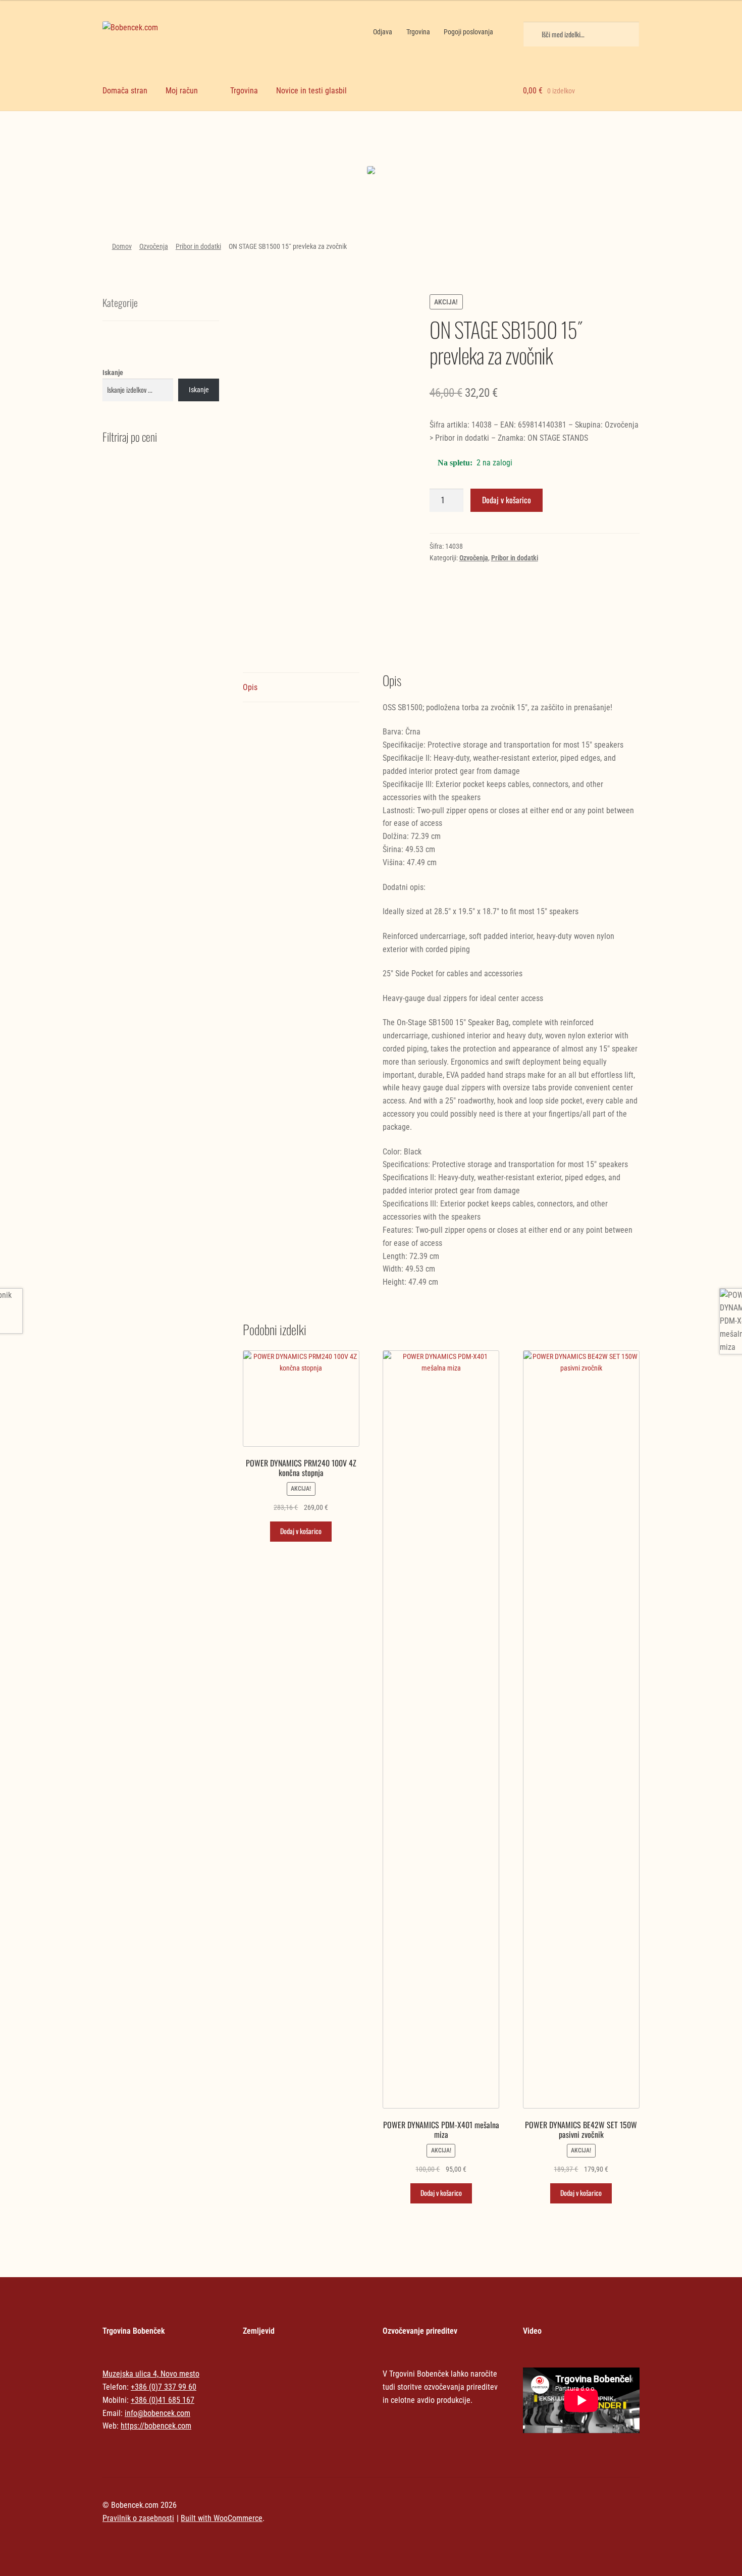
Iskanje (113, 373)
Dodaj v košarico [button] (301, 1531)
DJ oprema (303, 151)
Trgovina (418, 32)
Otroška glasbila (439, 151)
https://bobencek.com (156, 2426)
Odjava (383, 32)
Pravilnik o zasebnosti (138, 2518)
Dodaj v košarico (507, 500)
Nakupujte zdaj (167, 173)
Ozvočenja (154, 246)
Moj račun (182, 91)
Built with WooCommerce (222, 2518)
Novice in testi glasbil (311, 91)
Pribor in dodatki (198, 246)
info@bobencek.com (157, 2413)
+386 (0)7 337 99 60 (164, 2387)
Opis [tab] (250, 687)
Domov (122, 246)
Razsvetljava (575, 151)
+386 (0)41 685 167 (163, 2400)
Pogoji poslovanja (468, 32)
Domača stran (125, 91)
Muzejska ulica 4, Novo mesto (151, 2374)
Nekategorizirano (167, 142)
